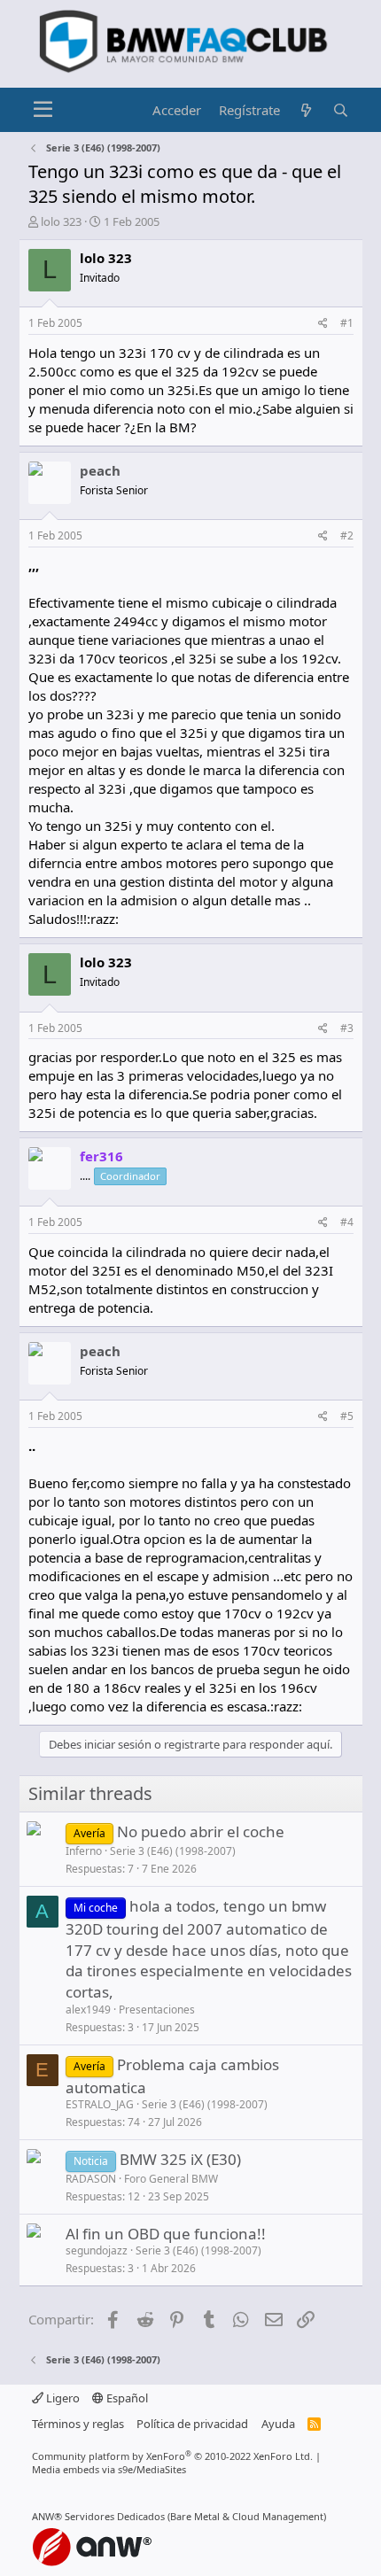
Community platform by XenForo (172, 2456)
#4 (347, 1222)
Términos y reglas (78, 2424)
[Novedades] (306, 110)
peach (100, 470)
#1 (347, 323)
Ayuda (278, 2424)
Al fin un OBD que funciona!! (166, 2234)
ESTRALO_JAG (100, 2104)
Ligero (62, 2398)
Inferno (84, 1851)
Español (126, 2398)
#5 (347, 1416)
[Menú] (44, 110)
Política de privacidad (192, 2424)
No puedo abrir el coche (201, 1831)
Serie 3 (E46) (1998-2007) (173, 1851)
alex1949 (88, 2010)
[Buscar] (341, 110)
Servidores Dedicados (115, 2516)
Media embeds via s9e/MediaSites (109, 2469)
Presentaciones (157, 2010)
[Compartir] (323, 324)
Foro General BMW (171, 2179)
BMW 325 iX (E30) (180, 2159)
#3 (347, 1028)
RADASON (91, 2179)
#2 (347, 535)
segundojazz (97, 2250)
